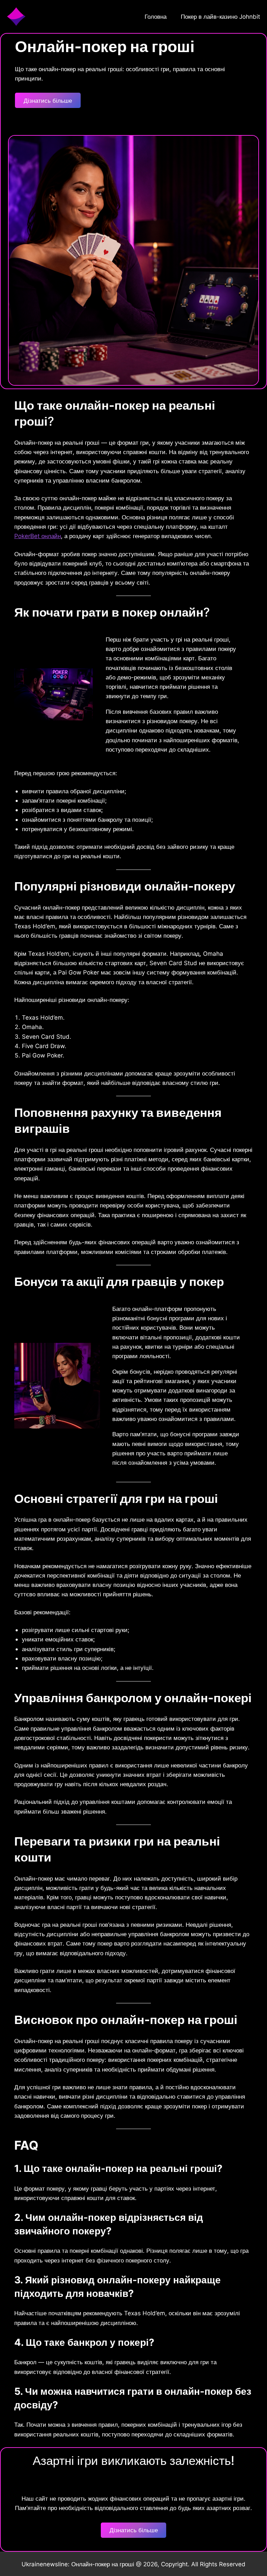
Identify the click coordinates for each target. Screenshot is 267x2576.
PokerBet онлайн (38, 536)
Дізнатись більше (48, 101)
